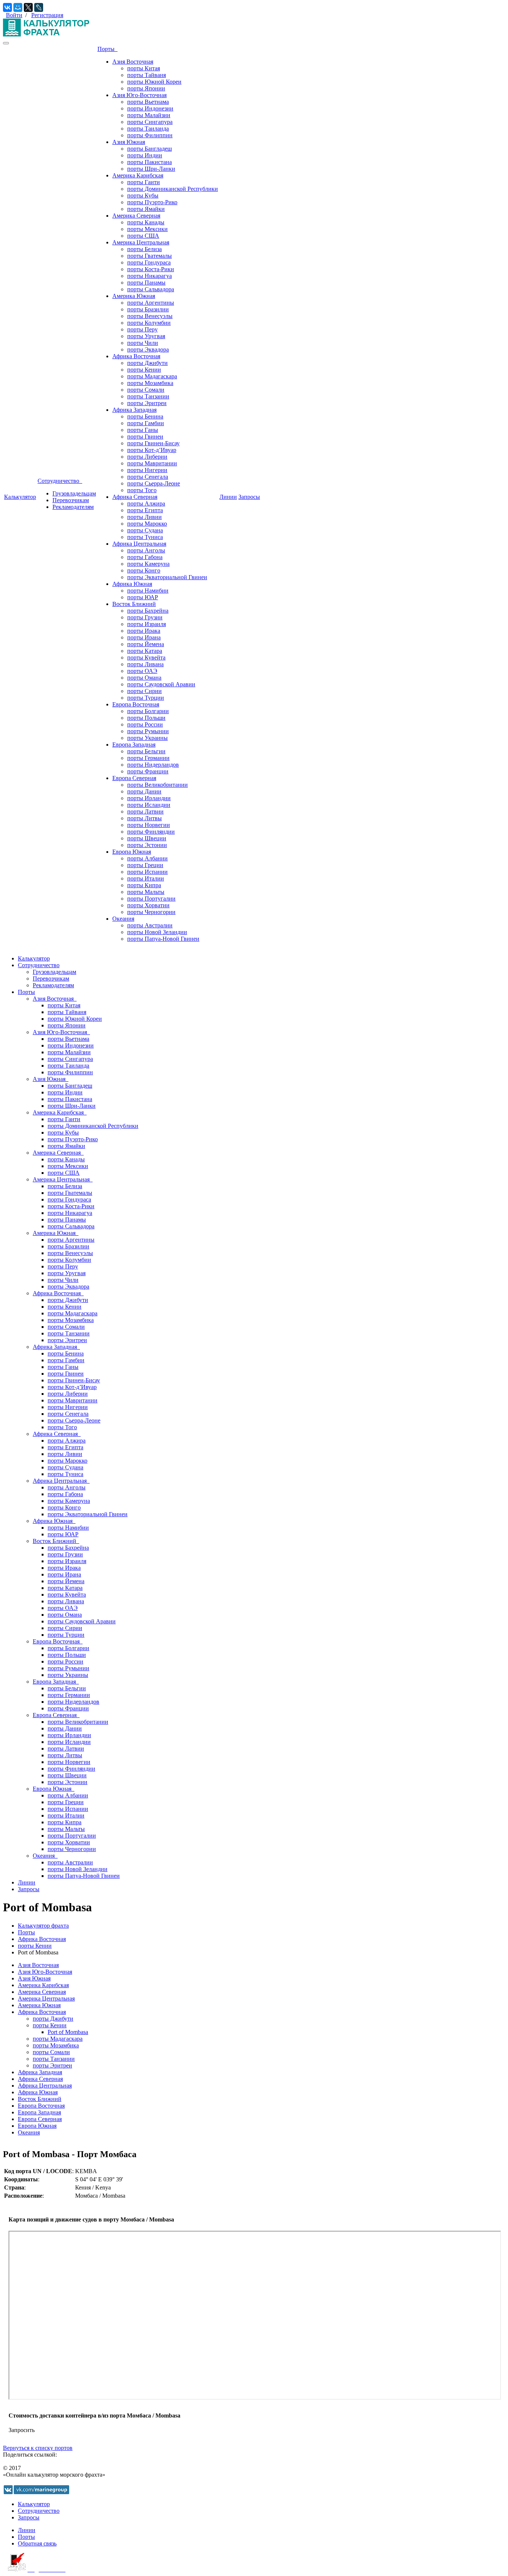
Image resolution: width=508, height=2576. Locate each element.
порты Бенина (145, 416)
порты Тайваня (147, 75)
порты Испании (147, 872)
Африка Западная (134, 410)
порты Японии (146, 88)
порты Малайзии (149, 115)
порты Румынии (148, 731)
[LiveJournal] (39, 7)
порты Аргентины (151, 303)
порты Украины (147, 738)
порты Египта (145, 510)
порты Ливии (144, 517)
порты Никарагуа (149, 276)
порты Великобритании (157, 785)
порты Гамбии (146, 423)
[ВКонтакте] (7, 7)
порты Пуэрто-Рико (152, 202)
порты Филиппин (150, 135)
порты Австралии (150, 925)
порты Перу (142, 329)
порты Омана (144, 678)
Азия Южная (129, 142)
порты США (143, 236)
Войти (14, 15)
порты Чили (143, 343)
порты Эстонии (147, 845)
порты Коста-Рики (151, 269)
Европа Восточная (136, 704)
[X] (28, 7)
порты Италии (146, 878)
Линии (228, 497)
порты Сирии (144, 691)
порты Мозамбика (150, 383)
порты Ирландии (149, 798)
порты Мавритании (152, 463)
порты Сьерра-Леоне (154, 483)
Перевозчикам (71, 500)
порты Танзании (148, 396)
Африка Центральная (139, 544)
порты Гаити (144, 182)
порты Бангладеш (149, 149)
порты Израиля (147, 624)
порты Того (142, 490)
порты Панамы (146, 283)
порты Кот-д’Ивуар (152, 450)
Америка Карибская (138, 175)
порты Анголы (146, 550)
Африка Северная (135, 497)
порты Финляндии (151, 832)
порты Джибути (147, 363)
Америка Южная (134, 296)
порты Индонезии (150, 108)
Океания (123, 919)
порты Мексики (147, 229)
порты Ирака (144, 631)
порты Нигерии (147, 470)
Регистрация (47, 15)
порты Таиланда (148, 129)
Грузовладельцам (74, 493)
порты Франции (148, 771)
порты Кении (144, 370)
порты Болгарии (148, 711)
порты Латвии (145, 811)
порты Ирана (144, 637)
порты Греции (145, 865)
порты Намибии (148, 591)
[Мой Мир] (18, 7)
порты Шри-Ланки (151, 169)
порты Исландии (149, 805)
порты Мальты (146, 892)
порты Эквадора (148, 349)
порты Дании (144, 791)
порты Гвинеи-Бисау (153, 443)
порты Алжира (146, 503)
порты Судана (145, 530)
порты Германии (148, 758)
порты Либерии (147, 457)
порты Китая (144, 68)
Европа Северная (134, 778)
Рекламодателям (73, 507)
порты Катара (145, 651)
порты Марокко (147, 524)
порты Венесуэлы (150, 316)
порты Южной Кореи (154, 82)
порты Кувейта (146, 657)
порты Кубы (143, 195)
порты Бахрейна (148, 611)
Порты (107, 49)
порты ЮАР (143, 597)
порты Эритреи (147, 403)
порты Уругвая (146, 336)
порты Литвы (144, 818)
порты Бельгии (146, 751)
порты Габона (145, 557)
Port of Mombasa (68, 2032)
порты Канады (146, 222)
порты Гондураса (149, 262)
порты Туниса (145, 537)
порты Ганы (143, 430)
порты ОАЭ (142, 671)
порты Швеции (147, 838)
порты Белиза (144, 249)
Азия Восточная (133, 62)
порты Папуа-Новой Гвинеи (163, 939)
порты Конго (144, 570)
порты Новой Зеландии (157, 932)
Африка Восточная (136, 356)
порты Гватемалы (149, 256)
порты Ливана (145, 664)
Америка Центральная (141, 242)
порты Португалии (151, 899)
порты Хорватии (148, 905)
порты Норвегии (149, 825)
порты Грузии (145, 617)
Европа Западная (134, 745)
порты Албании (147, 858)
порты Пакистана (149, 162)
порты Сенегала (148, 477)
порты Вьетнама (148, 102)
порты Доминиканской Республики (173, 189)
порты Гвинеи (145, 437)
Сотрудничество (60, 481)
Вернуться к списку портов (38, 2448)
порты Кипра (144, 885)
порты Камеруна (148, 564)
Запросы (249, 497)
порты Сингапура (150, 122)
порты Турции (146, 698)
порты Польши (146, 718)
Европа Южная (132, 852)
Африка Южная (132, 584)
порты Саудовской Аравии (161, 684)
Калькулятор (20, 497)
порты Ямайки (146, 209)
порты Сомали (146, 390)
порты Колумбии (149, 323)
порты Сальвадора (151, 289)
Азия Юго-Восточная (139, 95)
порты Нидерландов (153, 765)
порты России (145, 724)
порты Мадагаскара (152, 376)
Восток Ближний (134, 604)
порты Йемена (146, 644)
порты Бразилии (148, 309)
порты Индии (145, 155)
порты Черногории (151, 912)
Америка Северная (136, 216)
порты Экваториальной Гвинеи (167, 577)
